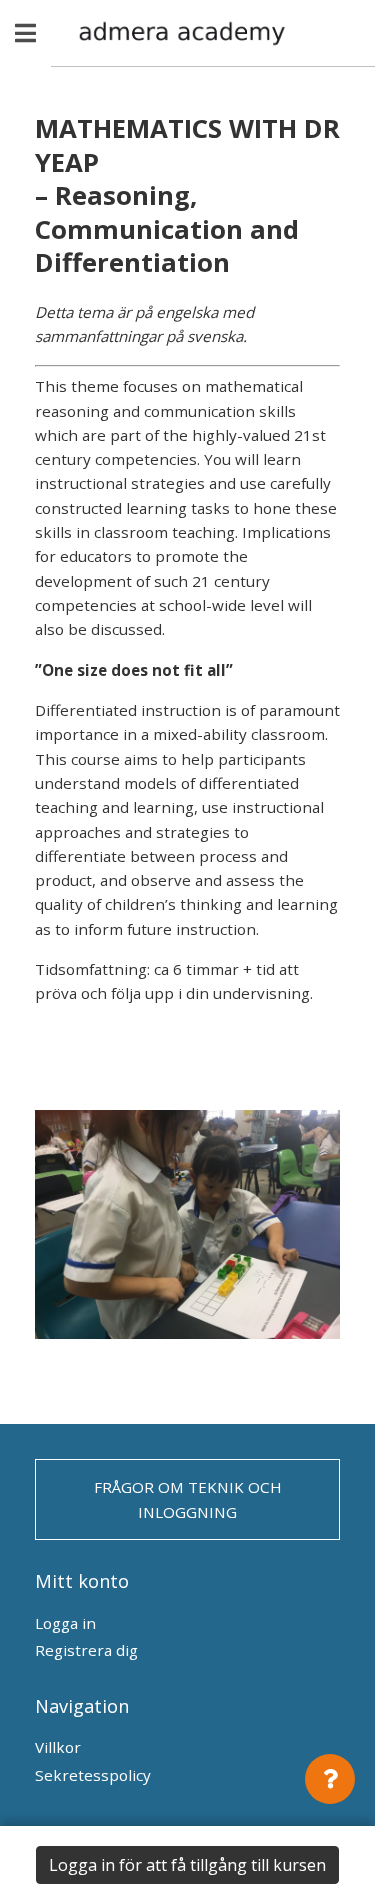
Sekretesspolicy (93, 1775)
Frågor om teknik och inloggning (188, 1499)
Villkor (58, 1747)
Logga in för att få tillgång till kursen (187, 1865)
